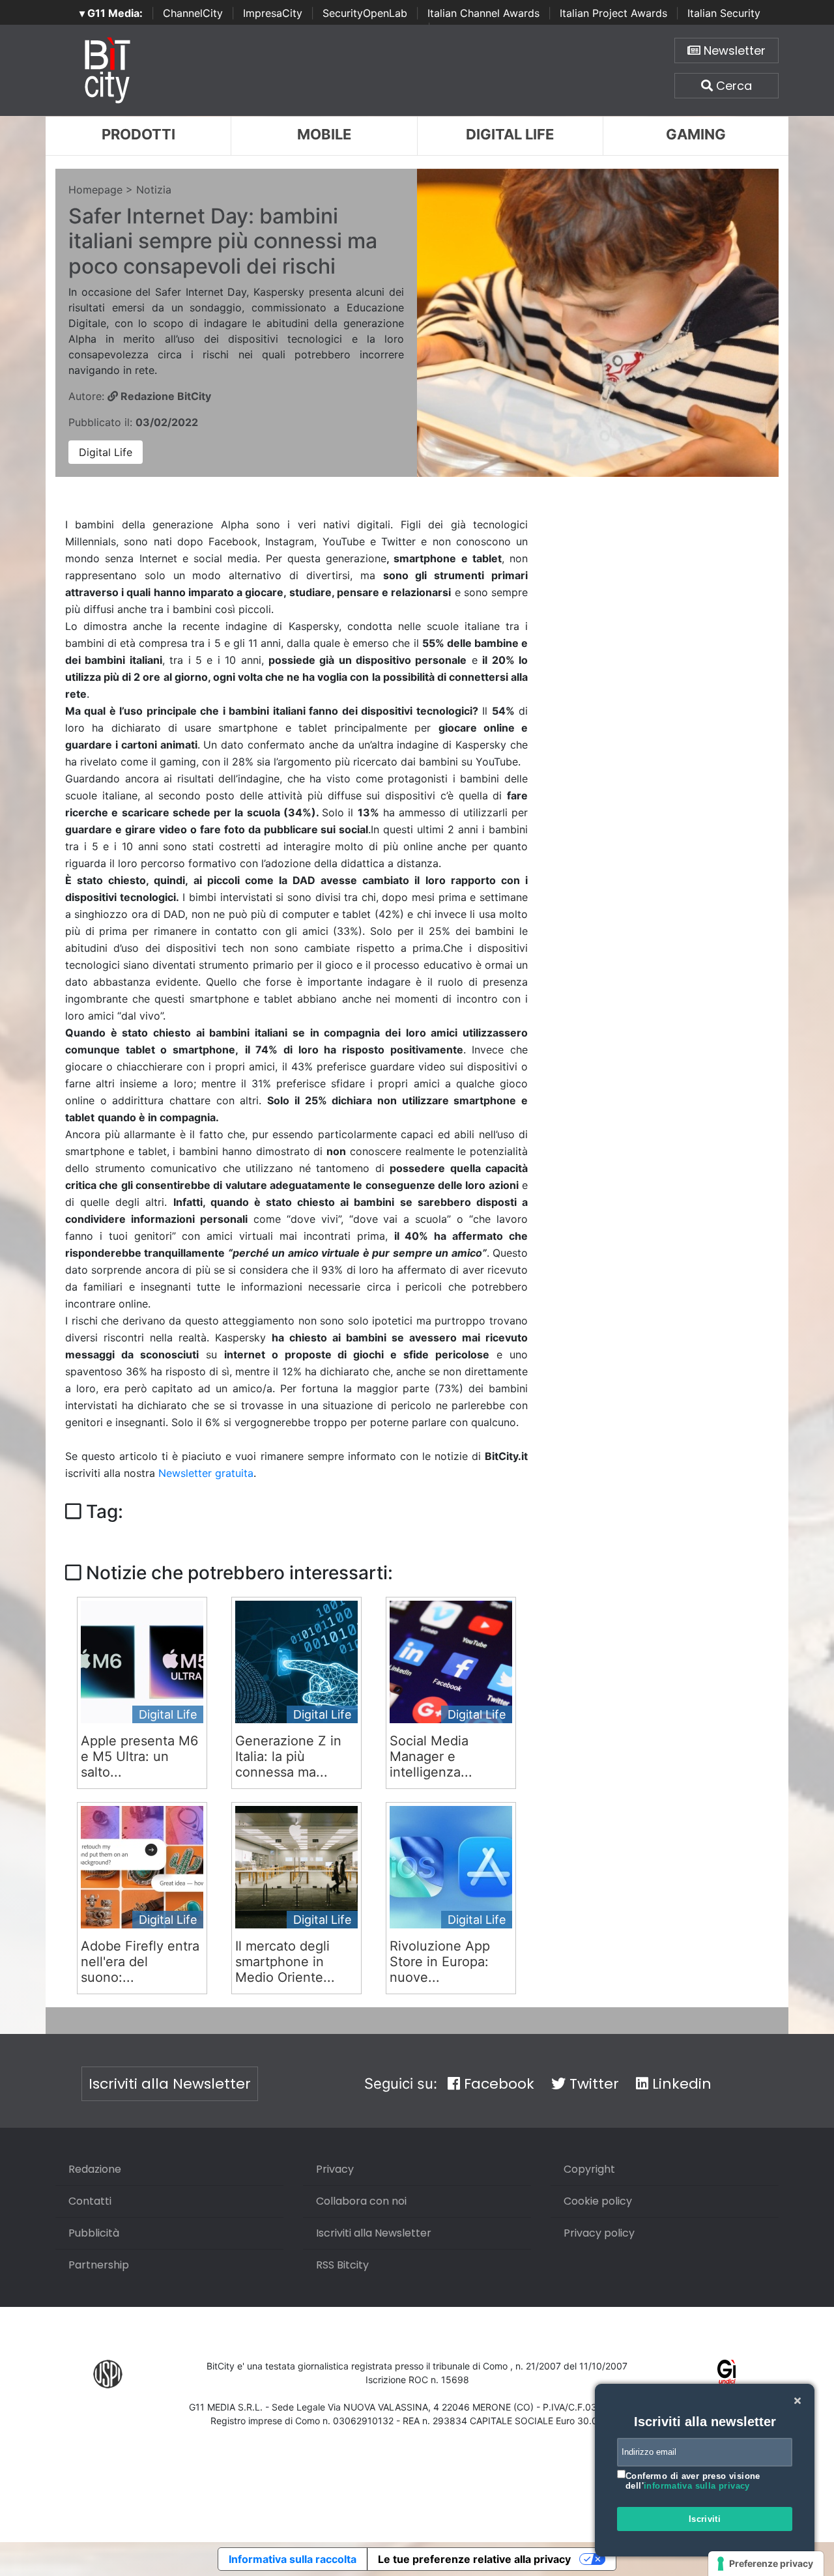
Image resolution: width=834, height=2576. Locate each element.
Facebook (497, 2084)
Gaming (696, 134)
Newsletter (733, 50)
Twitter (592, 2084)
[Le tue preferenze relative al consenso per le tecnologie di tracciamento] (766, 2564)
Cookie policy (598, 2201)
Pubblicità (94, 2233)
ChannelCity (193, 13)
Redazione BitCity (165, 396)
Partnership (99, 2265)
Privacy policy (599, 2233)
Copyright (589, 2169)
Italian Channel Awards (483, 13)
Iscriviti (705, 2519)
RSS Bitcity (342, 2265)
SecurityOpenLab (365, 13)
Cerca (732, 86)
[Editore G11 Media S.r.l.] (727, 2374)
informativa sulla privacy (697, 2486)
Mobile (324, 134)
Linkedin (680, 2084)
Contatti (90, 2201)
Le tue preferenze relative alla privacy (474, 2559)
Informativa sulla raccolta (293, 2559)
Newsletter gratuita (206, 1473)
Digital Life (510, 134)
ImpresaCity (273, 13)
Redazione (95, 2169)
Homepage (95, 190)
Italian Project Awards (613, 13)
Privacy (335, 2169)
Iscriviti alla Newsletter (170, 2084)
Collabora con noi (361, 2201)
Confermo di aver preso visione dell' (693, 2481)
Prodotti (138, 134)
